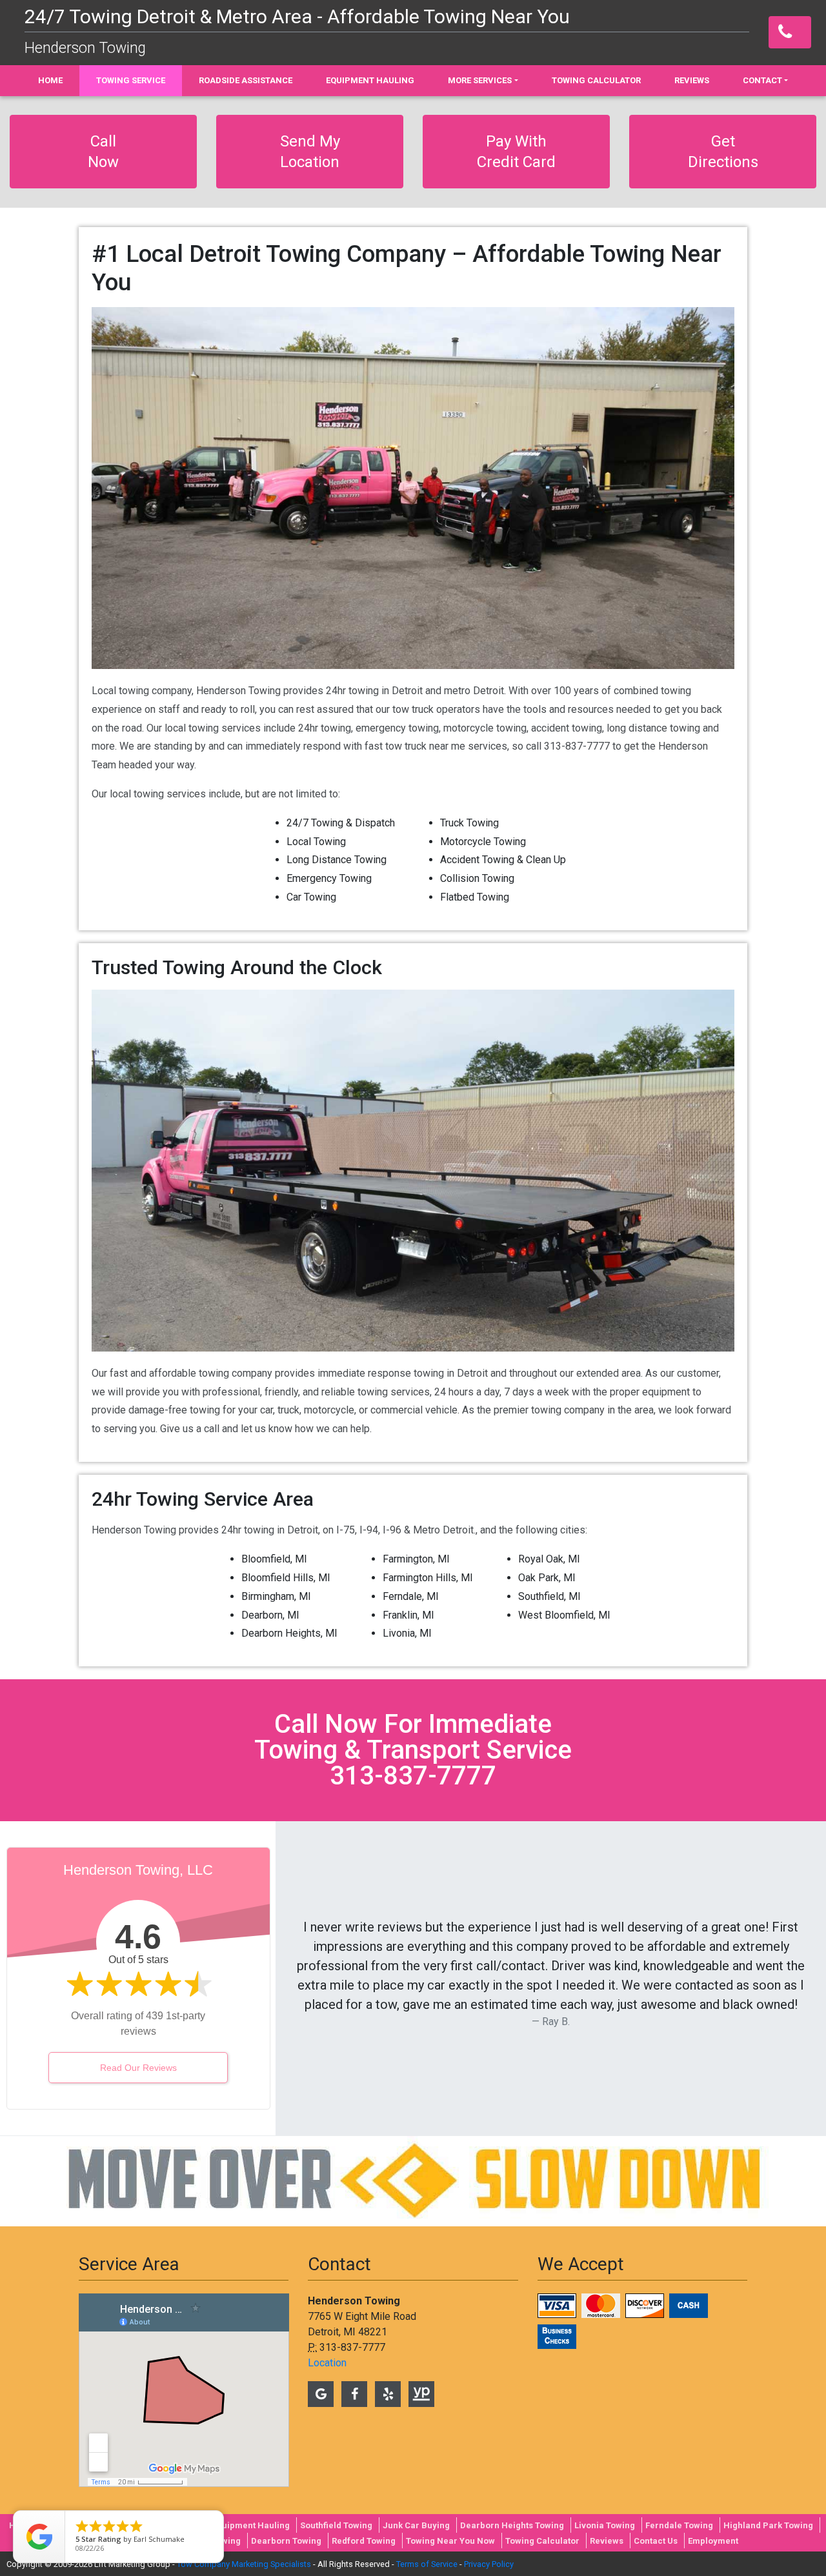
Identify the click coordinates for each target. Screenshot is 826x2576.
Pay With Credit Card (516, 152)
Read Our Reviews (138, 2068)
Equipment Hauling (251, 2525)
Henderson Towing (85, 48)
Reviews (607, 2541)
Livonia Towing (605, 2525)
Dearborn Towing (286, 2541)
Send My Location (310, 152)
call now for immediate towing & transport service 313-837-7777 (413, 1750)
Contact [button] (762, 80)
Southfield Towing (336, 2525)
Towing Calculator (542, 2541)
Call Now (103, 152)
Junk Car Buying (416, 2525)
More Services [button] (480, 80)
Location (327, 2363)
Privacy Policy (489, 2564)
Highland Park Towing (768, 2525)
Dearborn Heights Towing (512, 2525)
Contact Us (656, 2541)
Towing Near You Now (450, 2541)
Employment (713, 2541)
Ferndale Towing (679, 2525)
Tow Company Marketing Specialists (244, 2564)
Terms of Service (427, 2564)
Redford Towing (364, 2541)
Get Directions (723, 152)
